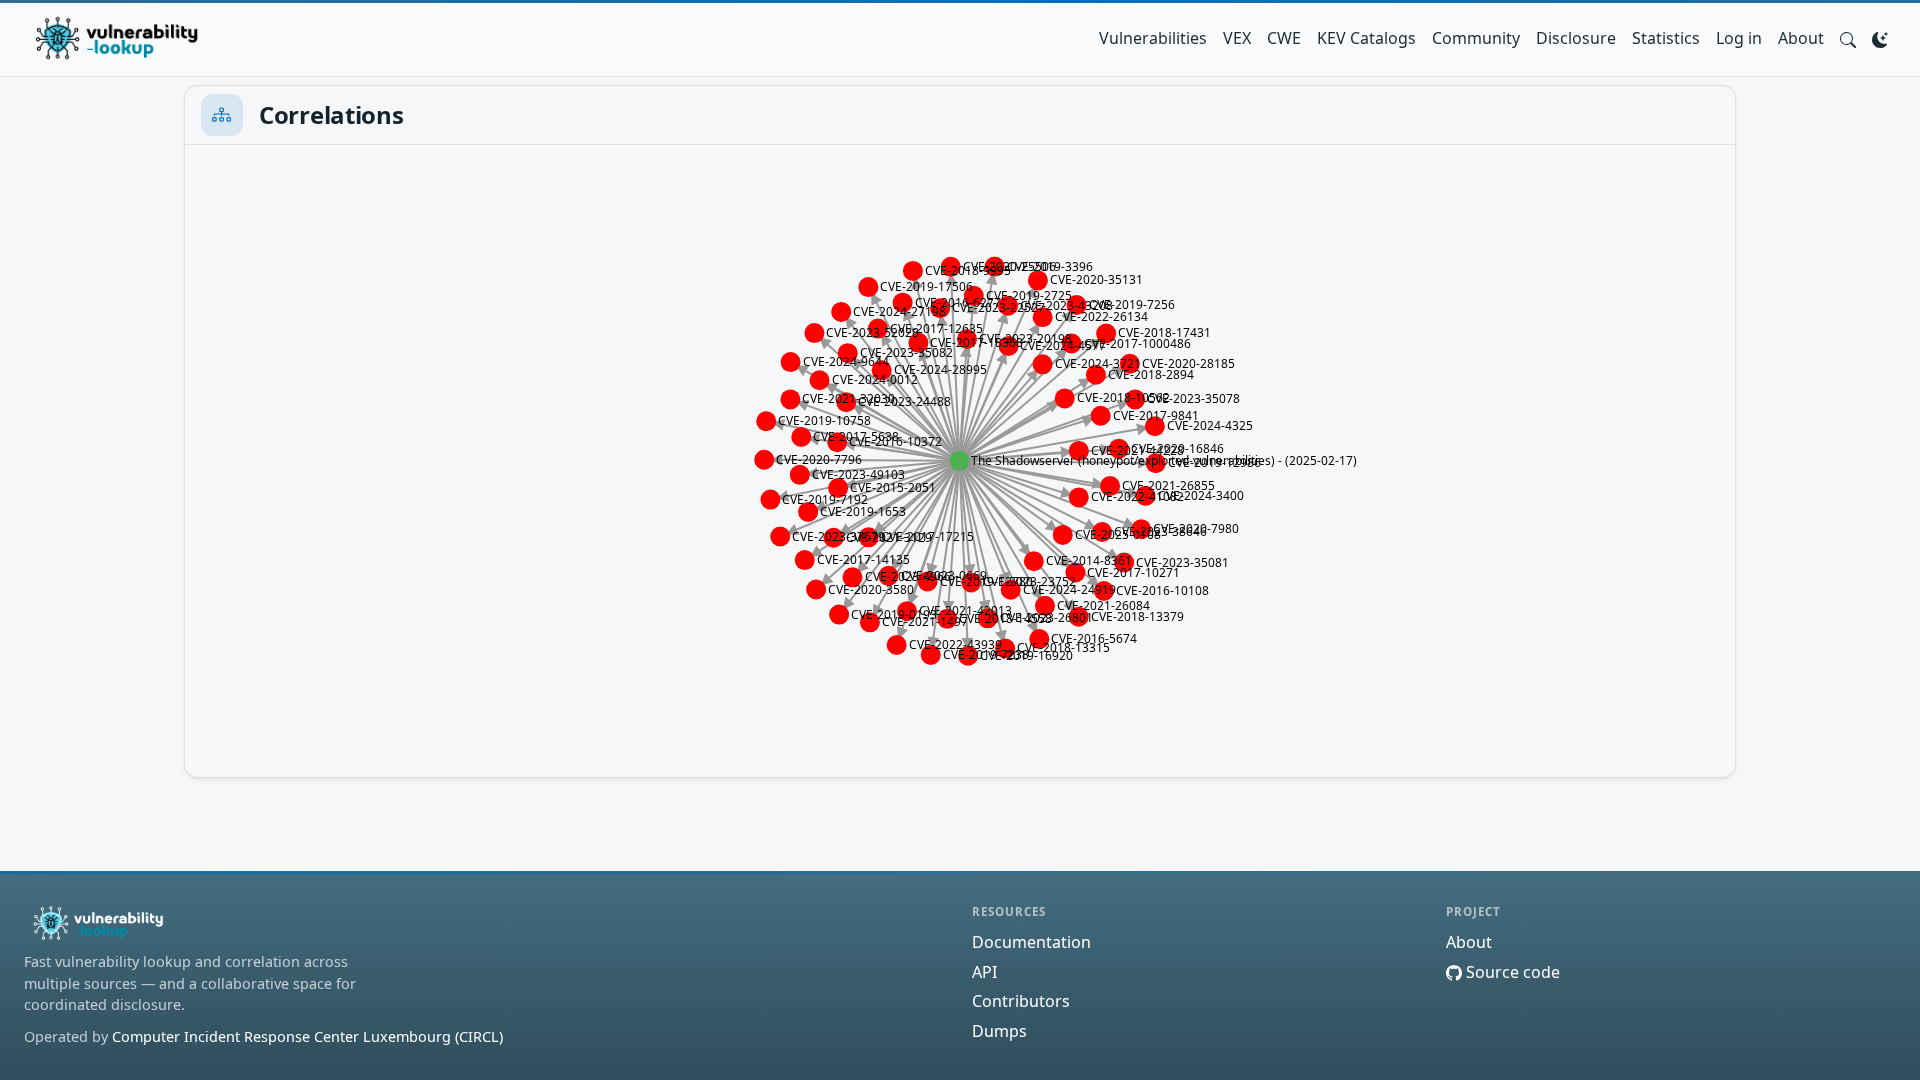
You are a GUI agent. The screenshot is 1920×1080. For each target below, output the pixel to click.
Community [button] (1476, 38)
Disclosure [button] (1576, 38)
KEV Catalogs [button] (1366, 38)
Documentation (1031, 942)
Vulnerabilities (1153, 38)
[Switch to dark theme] (1880, 38)
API (984, 972)
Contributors (1021, 1001)
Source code (1511, 972)
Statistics (1666, 38)
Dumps (999, 1031)
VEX (1237, 38)
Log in (1739, 38)
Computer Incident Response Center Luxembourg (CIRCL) (307, 1036)
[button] (1848, 38)
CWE (1284, 38)
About (1801, 38)
